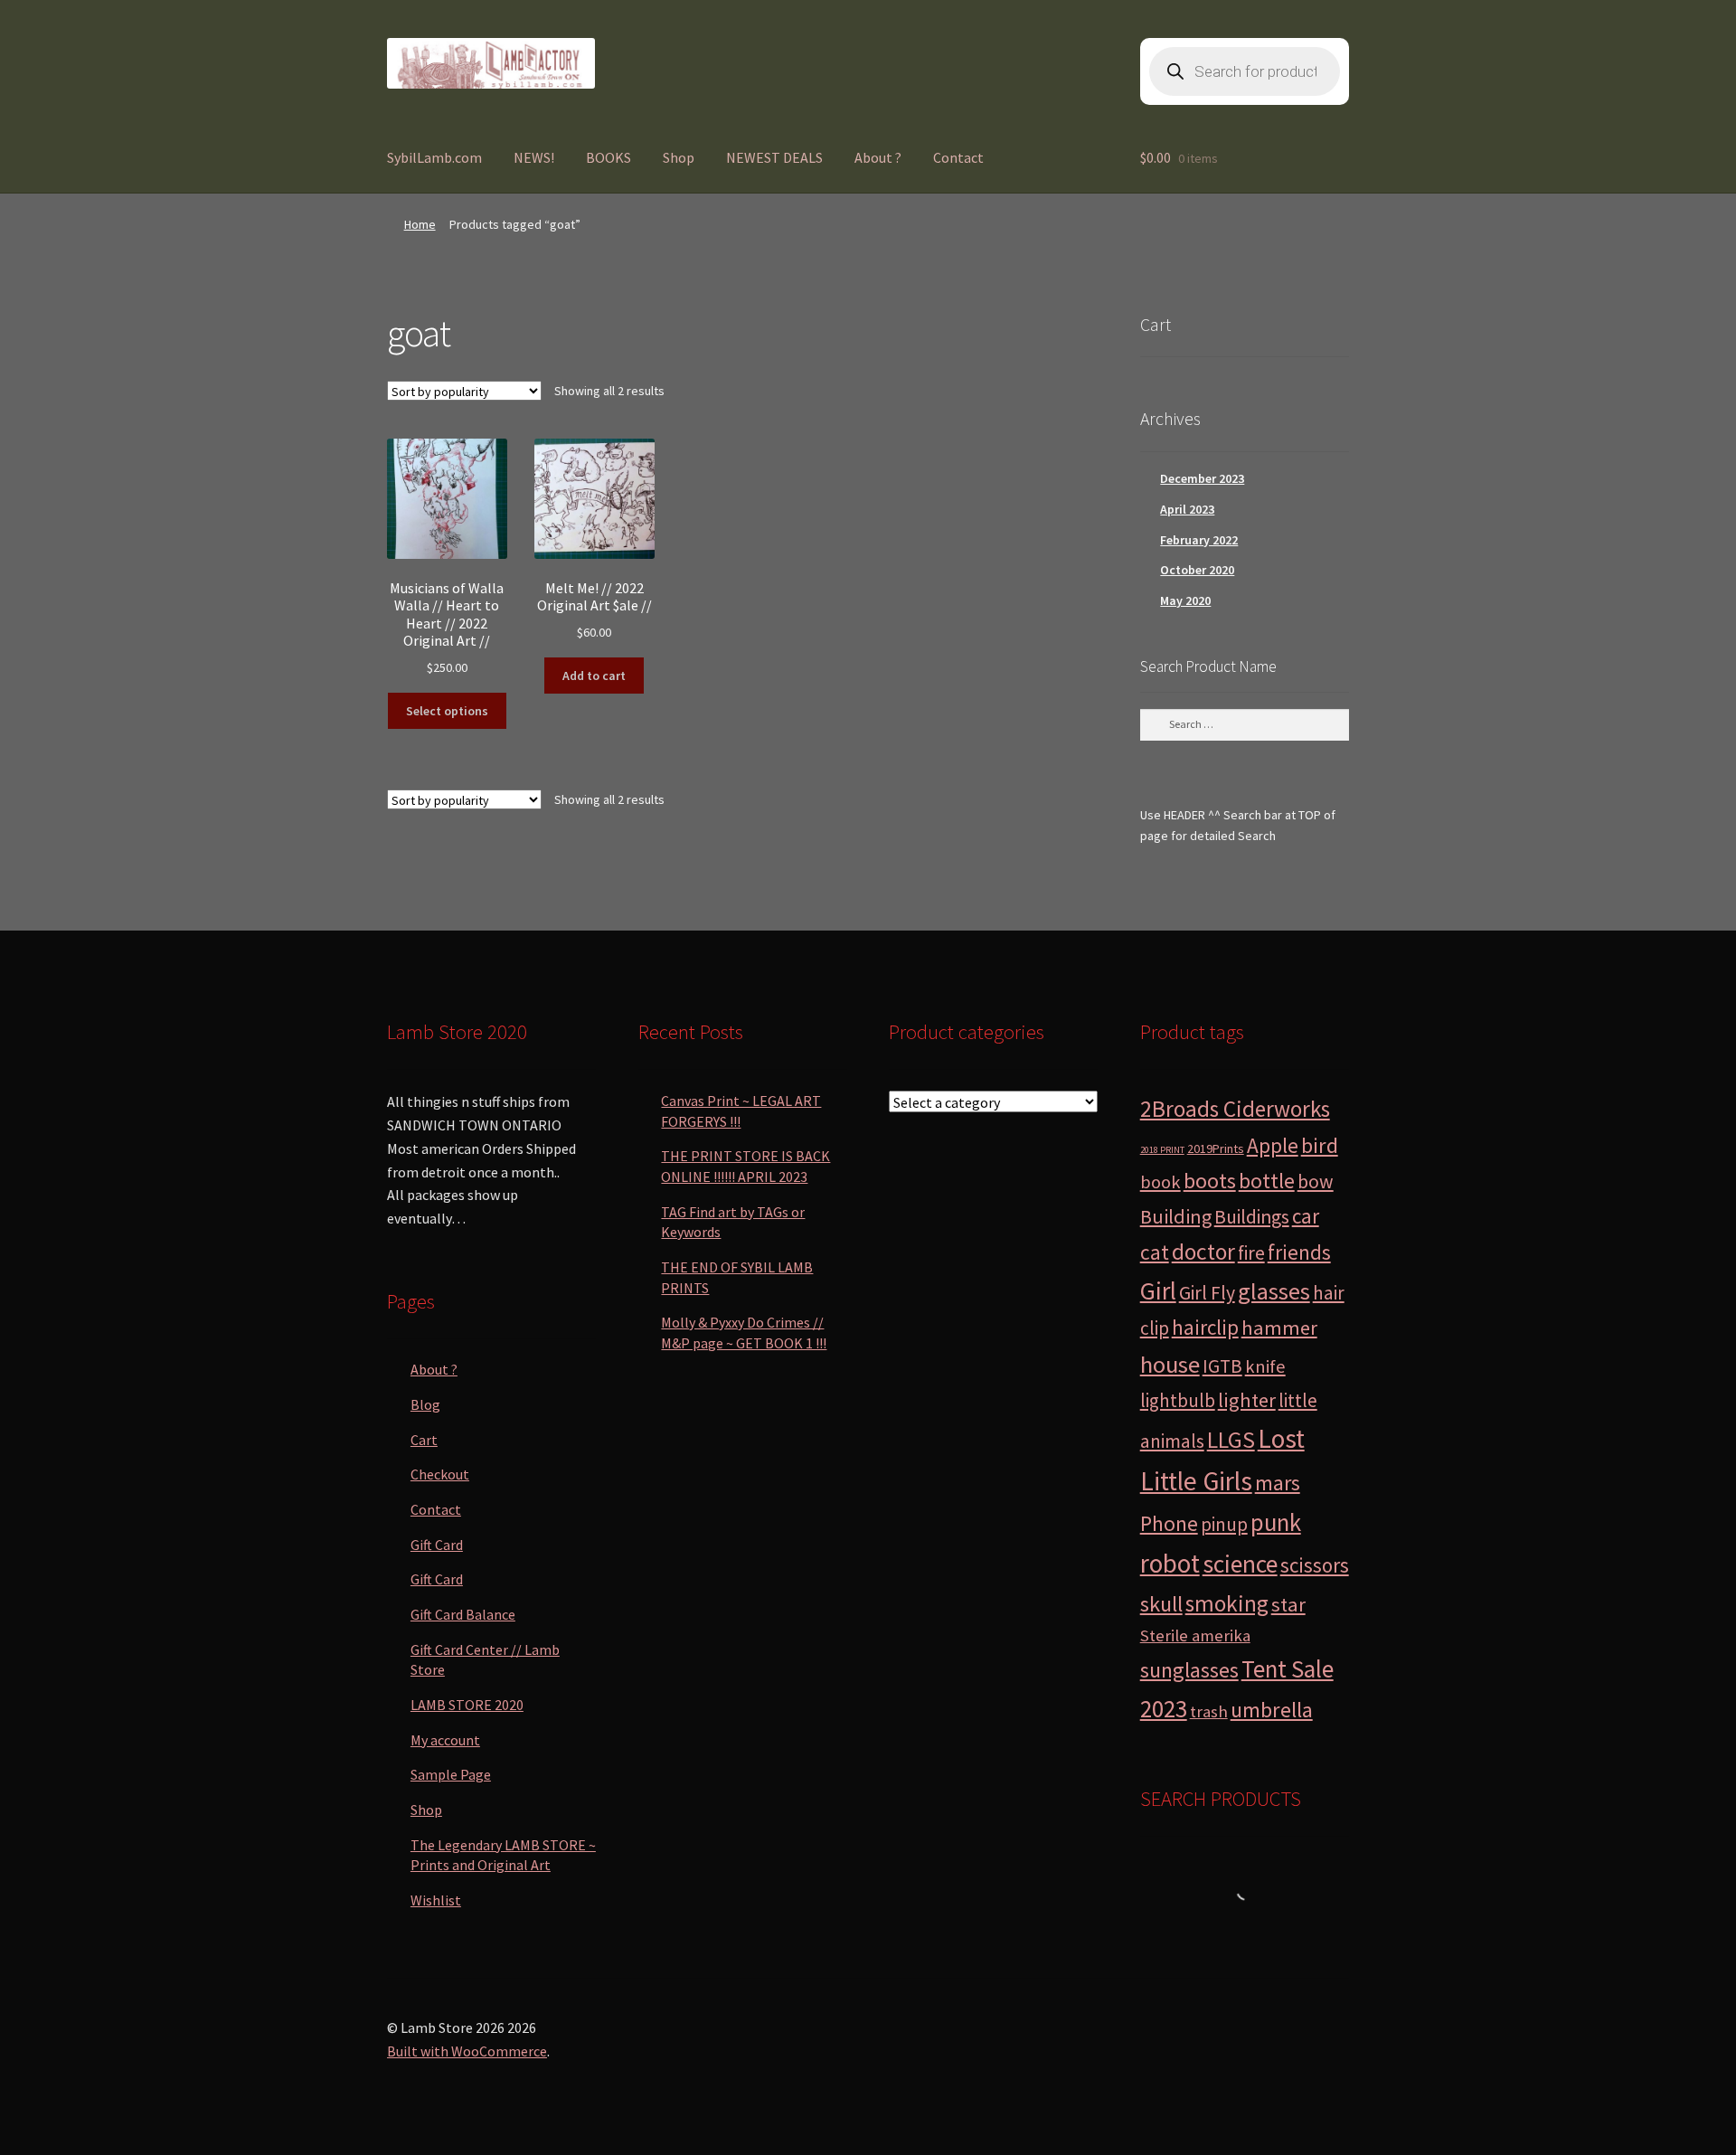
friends (1299, 1252)
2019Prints (1216, 1148)
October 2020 (1197, 570)
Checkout (440, 1474)
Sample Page (451, 1774)
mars (1278, 1483)
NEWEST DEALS (774, 157)
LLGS (1231, 1440)
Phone (1169, 1523)
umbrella (1272, 1710)
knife (1265, 1366)
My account (445, 1740)
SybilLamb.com (434, 157)
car (1306, 1216)
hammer (1279, 1328)
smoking (1227, 1603)
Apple (1273, 1145)
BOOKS (609, 157)
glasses (1274, 1291)
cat (1155, 1252)
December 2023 (1202, 478)
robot (1170, 1563)
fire (1251, 1253)
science (1240, 1564)
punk (1276, 1522)
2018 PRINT (1162, 1150)
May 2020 (1185, 600)
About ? (878, 157)
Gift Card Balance (463, 1614)
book (1160, 1182)
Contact (958, 157)
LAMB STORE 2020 (467, 1705)
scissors (1315, 1565)
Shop (679, 157)
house (1170, 1364)
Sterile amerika (1195, 1635)
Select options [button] (447, 711)
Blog (425, 1404)
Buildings (1252, 1217)
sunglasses (1189, 1670)
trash (1209, 1711)
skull (1161, 1604)
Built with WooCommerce (467, 2051)
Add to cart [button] (594, 676)
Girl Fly (1207, 1293)
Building (1176, 1216)
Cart (424, 1440)
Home (420, 224)
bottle (1267, 1181)
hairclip (1205, 1327)
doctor (1203, 1252)
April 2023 (1187, 509)
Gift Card (437, 1545)
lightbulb (1178, 1400)
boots (1210, 1181)
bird (1320, 1145)
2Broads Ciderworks (1235, 1109)
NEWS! (534, 157)
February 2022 (1199, 540)
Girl (1158, 1290)
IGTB (1222, 1366)
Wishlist (436, 1900)
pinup (1224, 1524)
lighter (1247, 1400)
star (1288, 1604)
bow (1316, 1181)
